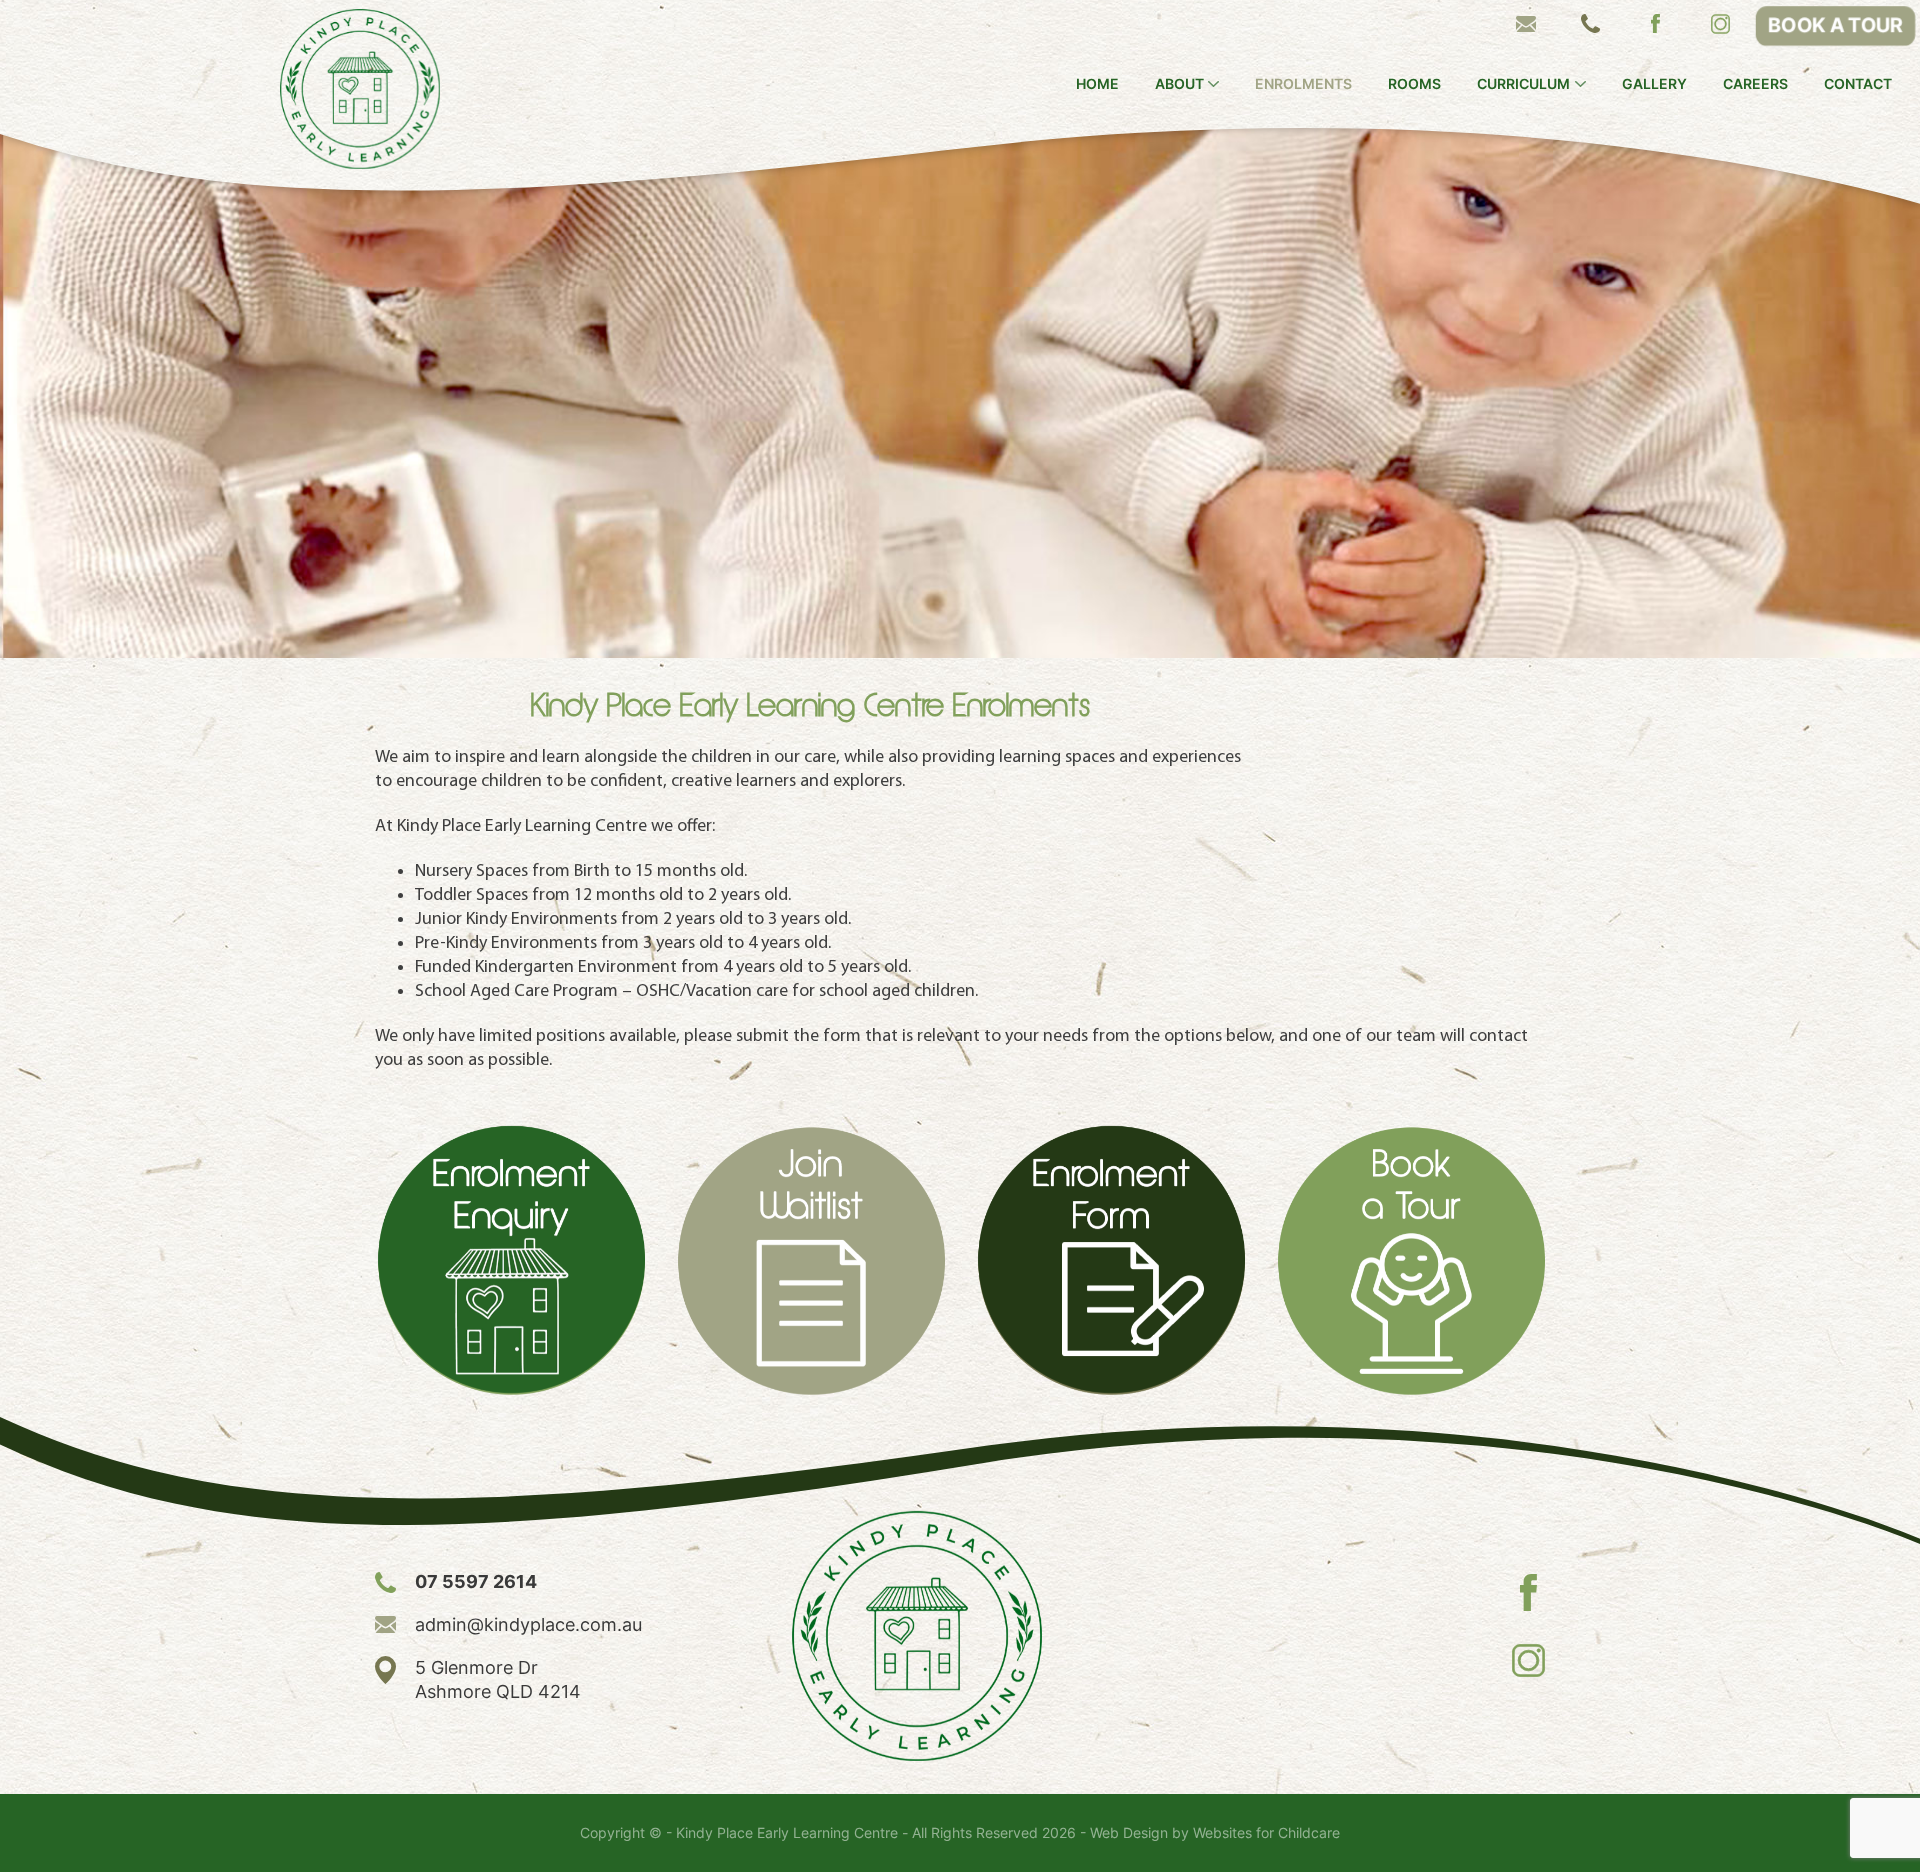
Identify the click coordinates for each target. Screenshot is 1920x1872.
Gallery (1654, 84)
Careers (1755, 84)
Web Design (1129, 1833)
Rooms (1414, 84)
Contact (1858, 84)
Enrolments (1303, 84)
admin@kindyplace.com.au (528, 1624)
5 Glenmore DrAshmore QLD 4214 (498, 1679)
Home (1097, 84)
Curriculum (1523, 84)
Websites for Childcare (1266, 1833)
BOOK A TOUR (1835, 25)
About (1179, 84)
